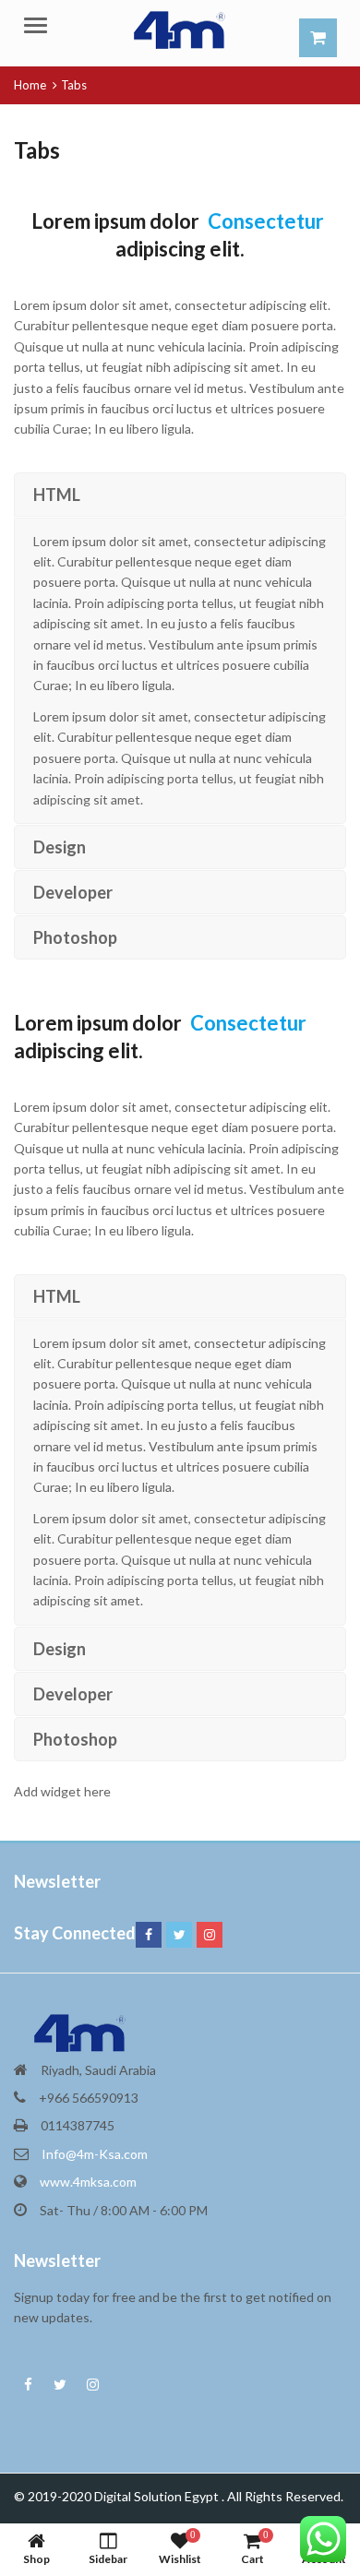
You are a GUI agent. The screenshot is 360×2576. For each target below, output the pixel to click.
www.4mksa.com (88, 2182)
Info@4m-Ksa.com (95, 2154)
